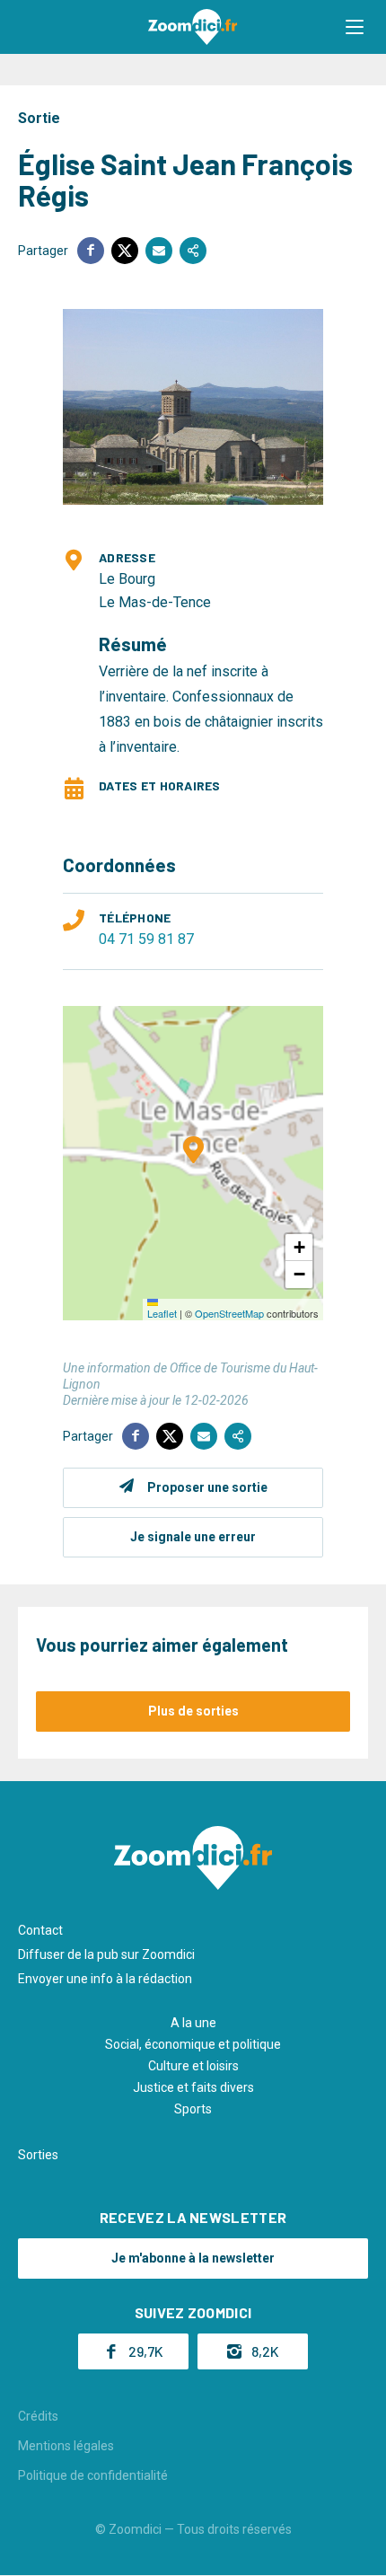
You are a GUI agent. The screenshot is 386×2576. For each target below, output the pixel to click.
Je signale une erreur (193, 1537)
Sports (193, 2109)
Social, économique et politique (193, 2044)
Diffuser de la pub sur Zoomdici (106, 1954)
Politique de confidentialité (93, 2475)
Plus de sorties (193, 1711)
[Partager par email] (159, 251)
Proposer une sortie (207, 1487)
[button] (355, 27)
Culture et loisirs (193, 2066)
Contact (40, 1930)
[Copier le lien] (193, 251)
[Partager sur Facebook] (91, 251)
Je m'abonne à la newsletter (193, 2258)
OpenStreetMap (229, 1313)
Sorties (38, 2155)
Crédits (38, 2416)
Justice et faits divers (193, 2087)
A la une (193, 2023)
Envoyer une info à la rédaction (105, 1979)
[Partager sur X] (125, 251)
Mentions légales (66, 2446)
